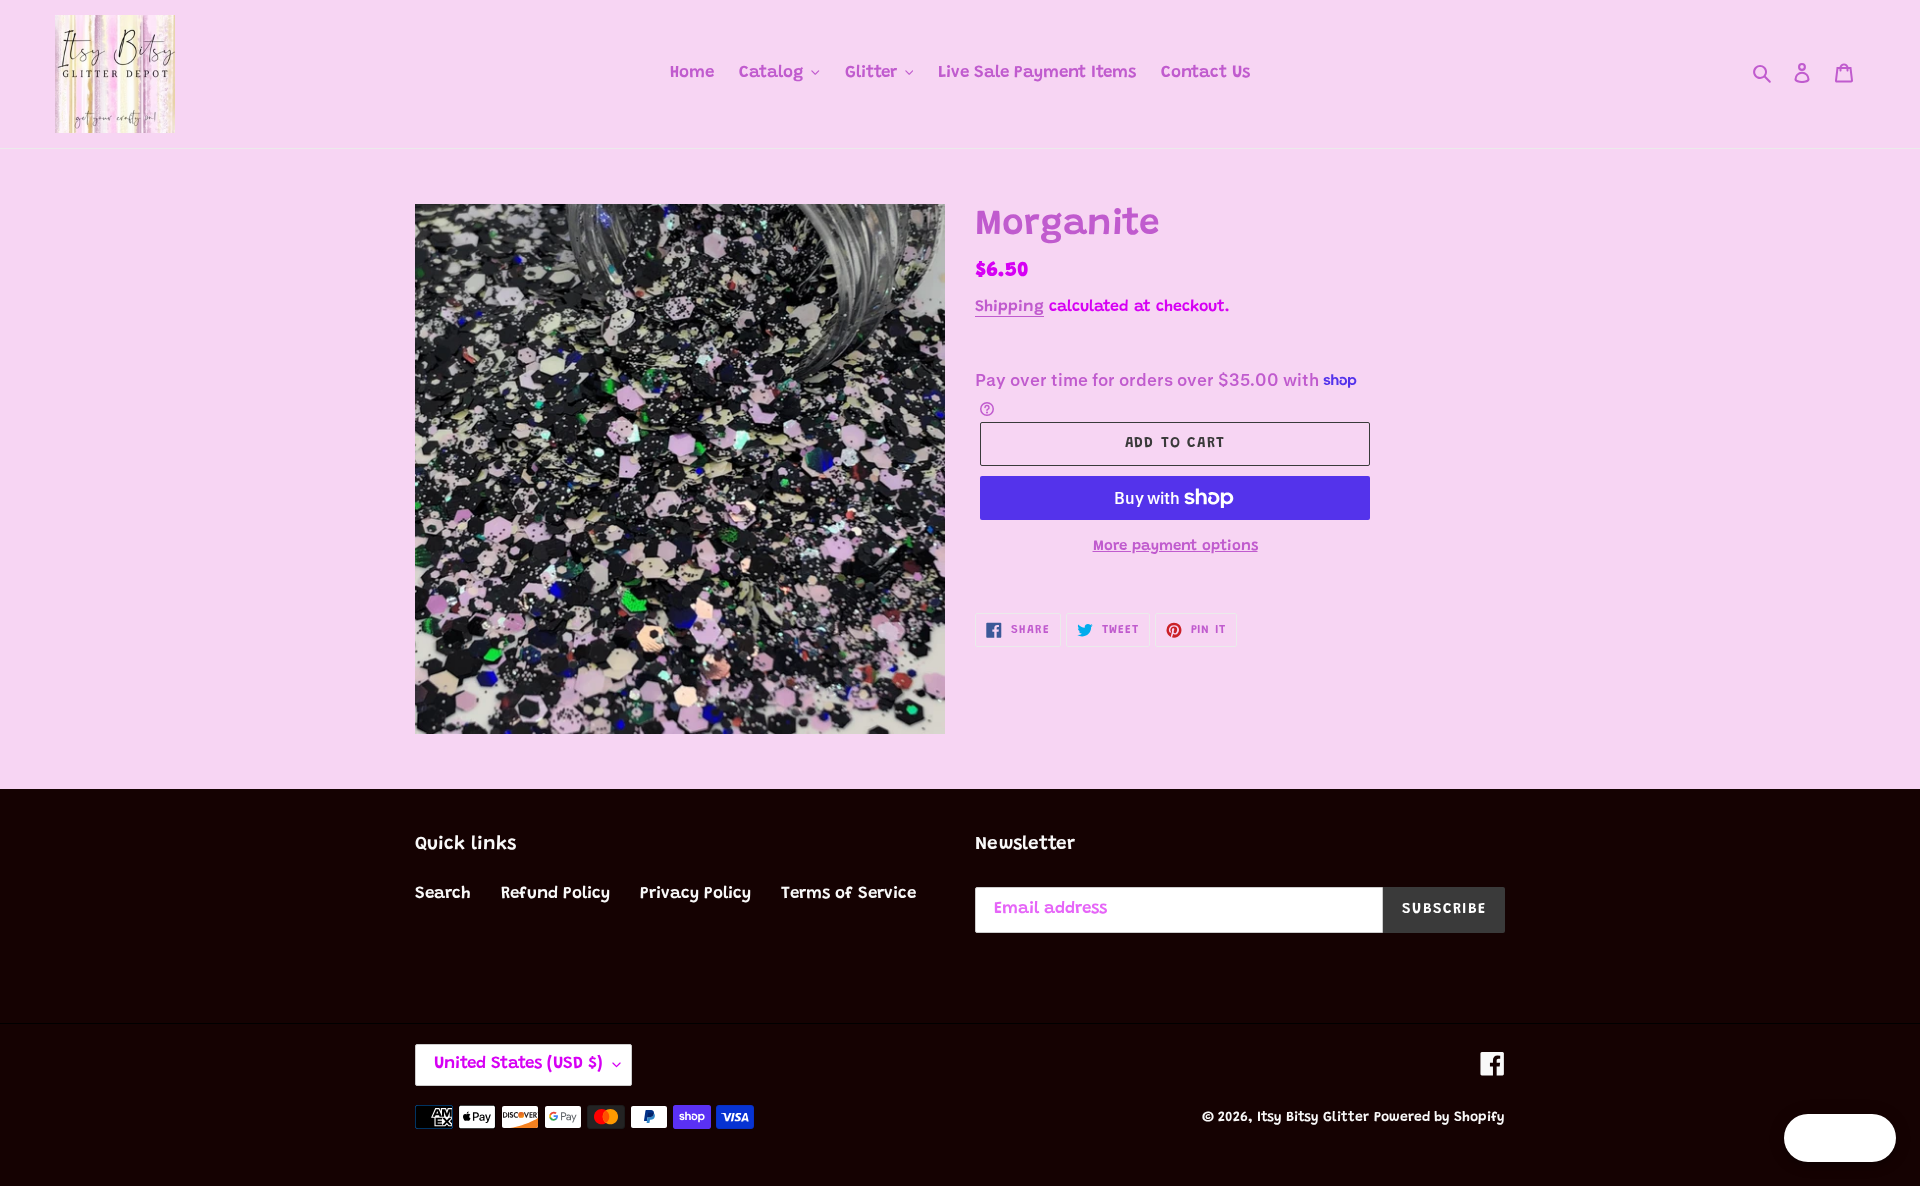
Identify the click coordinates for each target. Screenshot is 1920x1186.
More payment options (1175, 546)
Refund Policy (555, 894)
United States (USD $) (518, 1064)
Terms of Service (848, 894)
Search (443, 894)
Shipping (1009, 307)
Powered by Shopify (1439, 1118)
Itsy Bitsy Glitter (1313, 1118)
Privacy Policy (695, 894)
